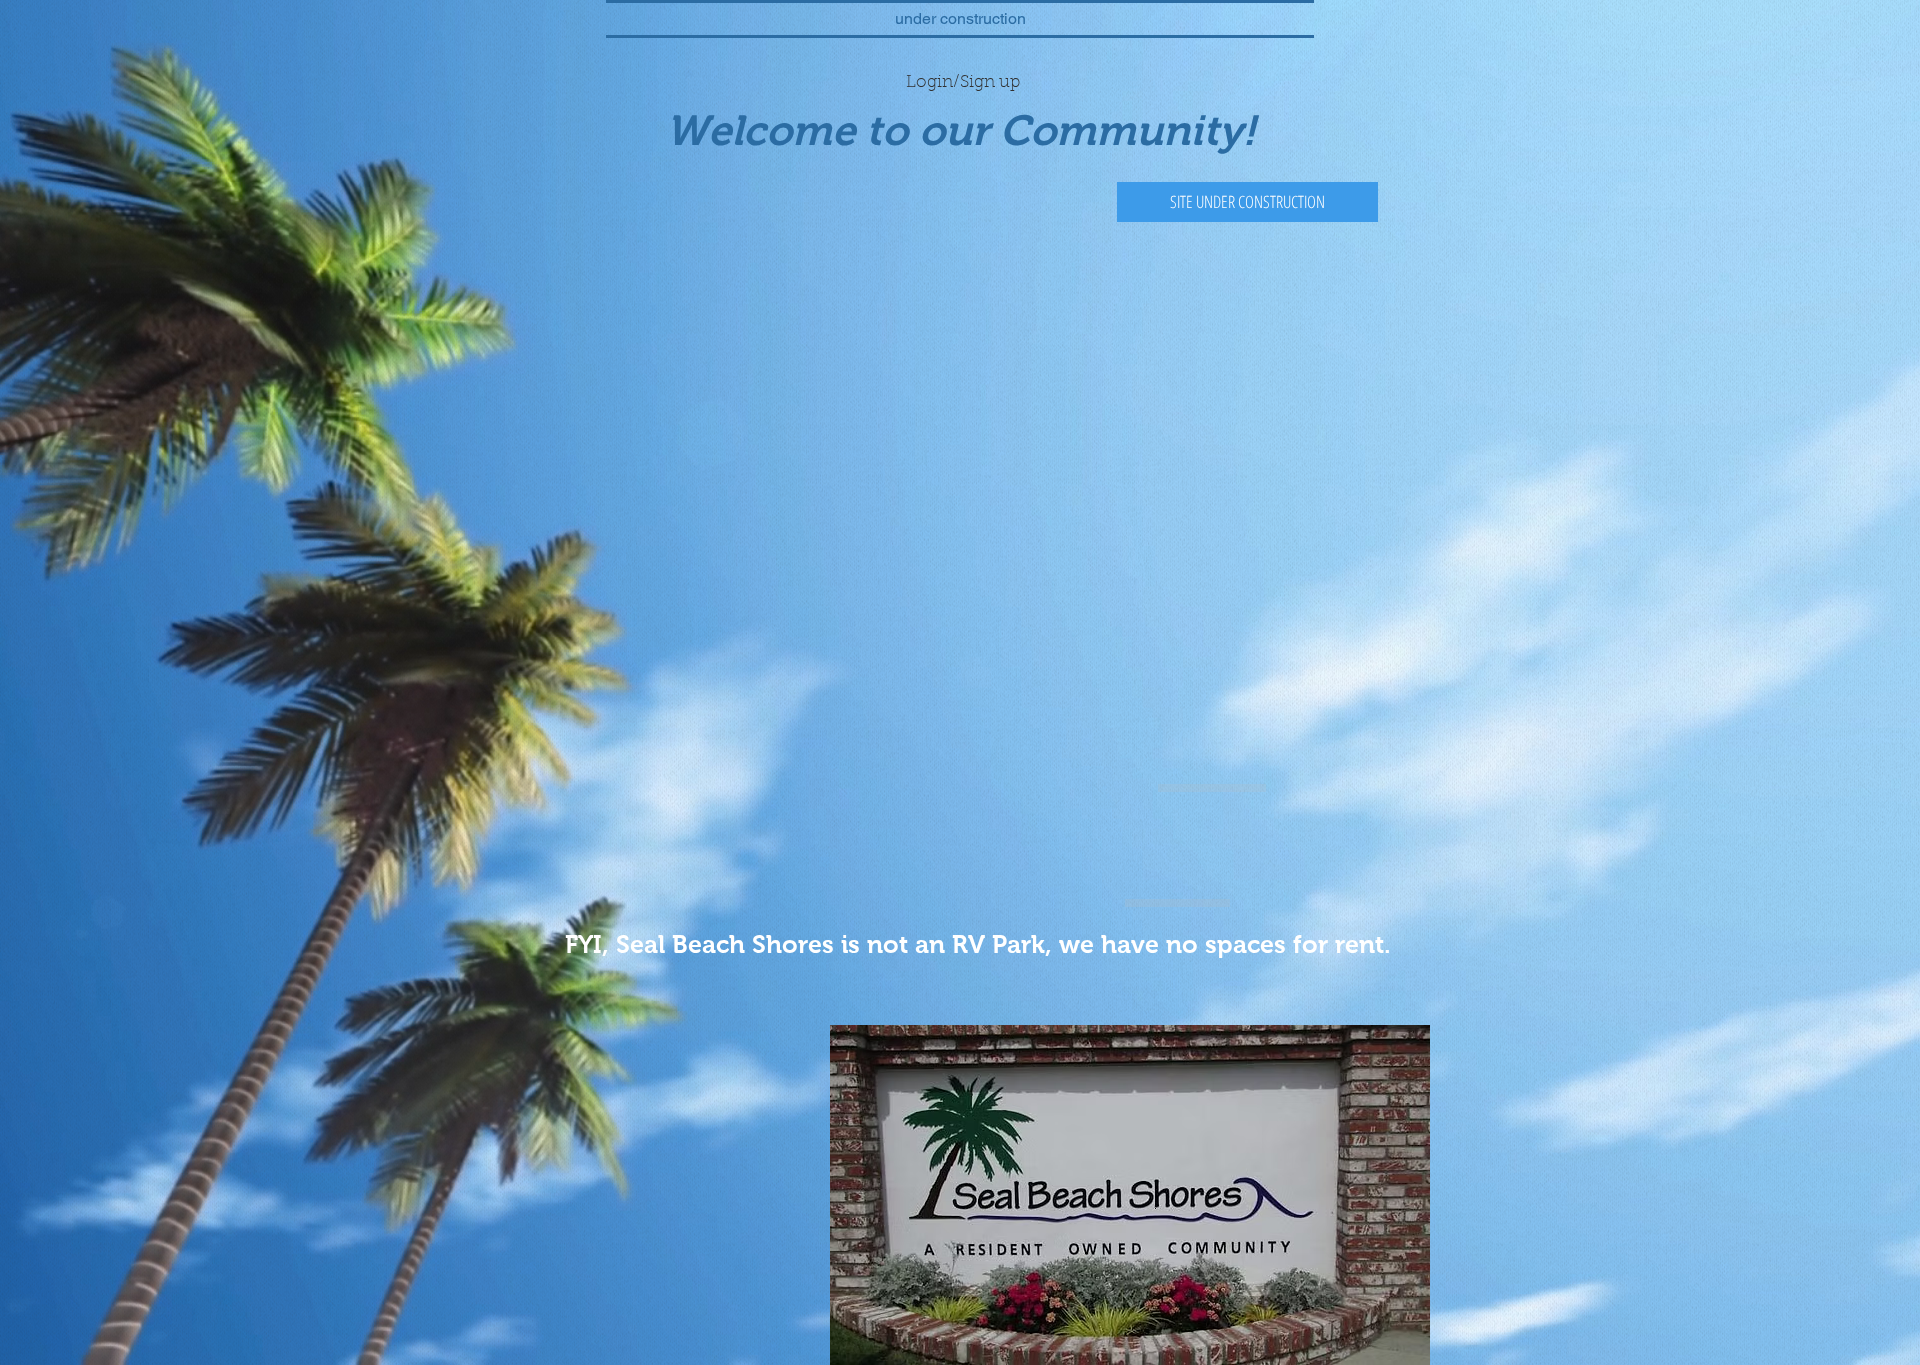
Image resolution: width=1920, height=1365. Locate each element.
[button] (1247, 202)
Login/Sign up (963, 82)
